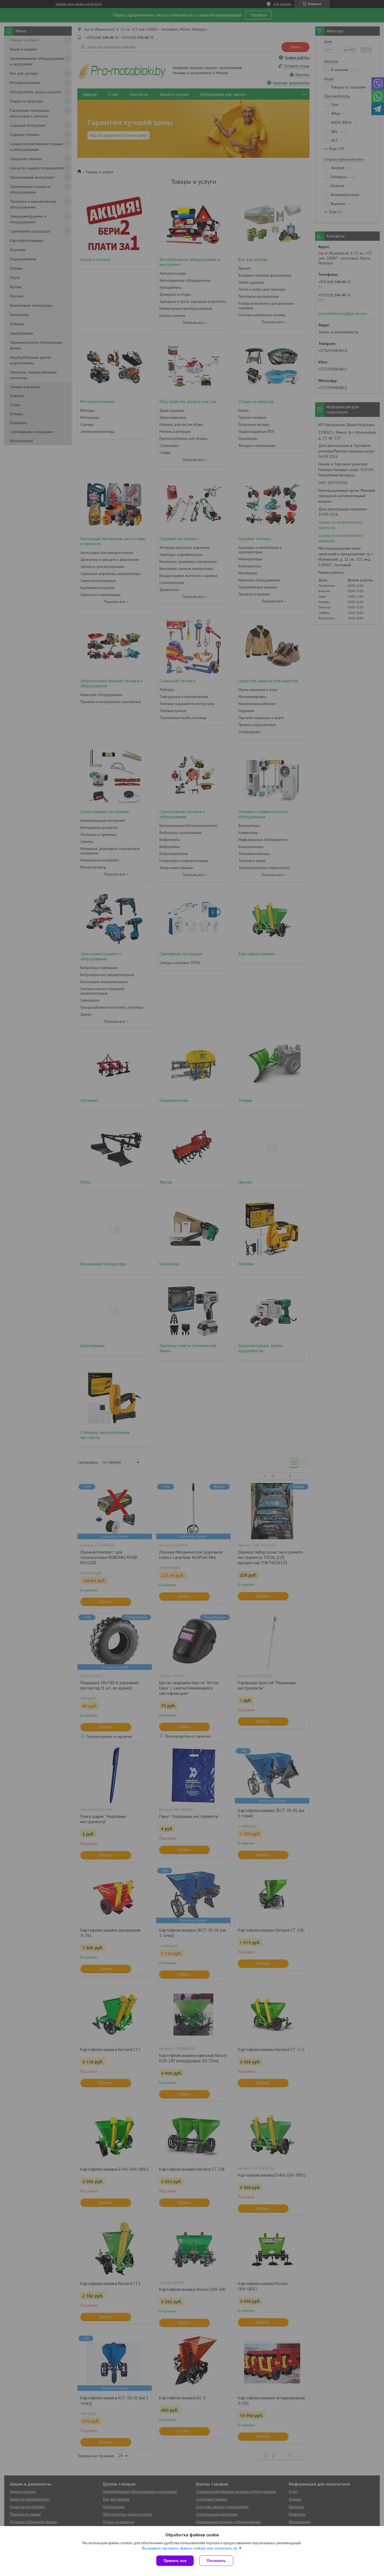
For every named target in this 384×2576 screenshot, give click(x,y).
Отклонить (216, 2561)
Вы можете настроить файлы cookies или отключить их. (190, 2548)
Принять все (175, 2561)
